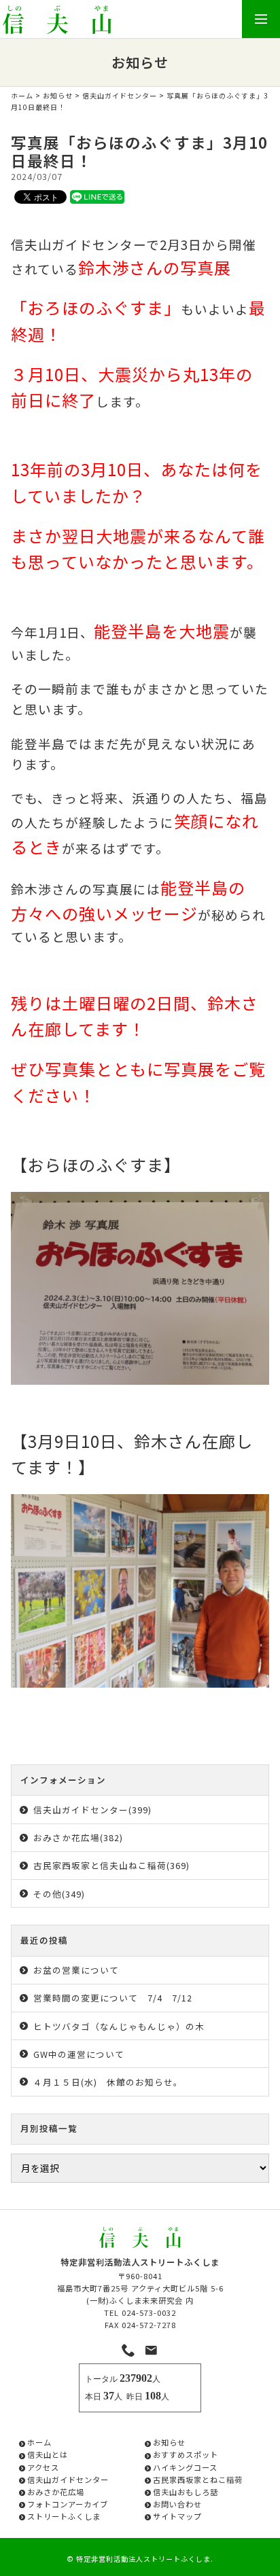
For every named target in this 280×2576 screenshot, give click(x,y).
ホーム (22, 95)
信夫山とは (48, 2454)
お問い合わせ (177, 2504)
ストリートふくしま (64, 2516)
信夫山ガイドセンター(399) (92, 1810)
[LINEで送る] (97, 196)
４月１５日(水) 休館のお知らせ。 (108, 2082)
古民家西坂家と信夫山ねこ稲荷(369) (111, 1865)
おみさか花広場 (56, 2492)
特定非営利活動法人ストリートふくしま (143, 2559)
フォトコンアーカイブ (68, 2504)
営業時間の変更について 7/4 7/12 (113, 1998)
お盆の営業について (76, 1970)
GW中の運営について (79, 2054)
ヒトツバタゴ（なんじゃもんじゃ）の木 (119, 2026)
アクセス (43, 2467)
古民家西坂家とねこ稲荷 (198, 2480)
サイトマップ (177, 2516)
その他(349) (59, 1894)
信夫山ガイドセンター (120, 95)
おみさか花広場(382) (78, 1837)
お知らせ (58, 95)
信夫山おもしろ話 (186, 2492)
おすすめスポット (186, 2454)
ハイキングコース (185, 2467)
